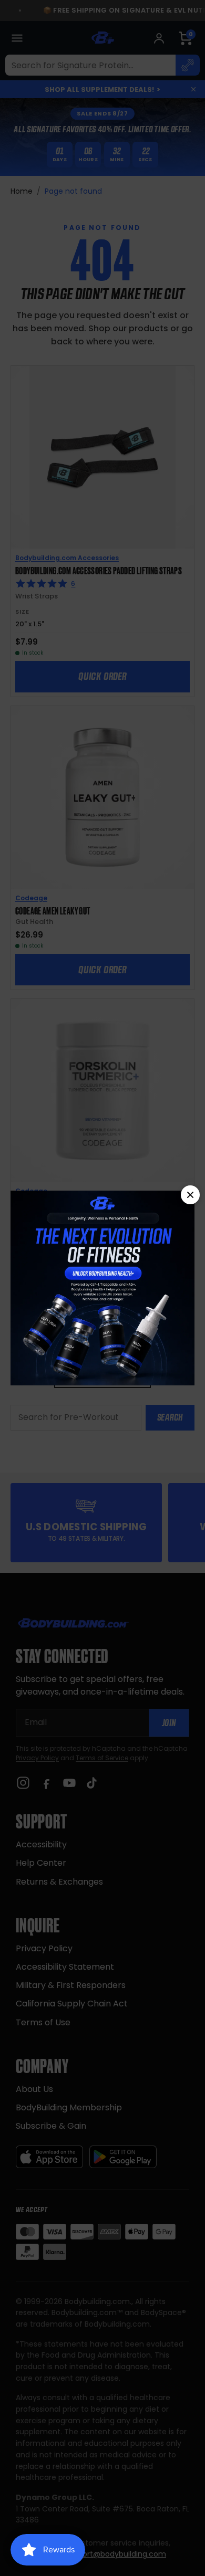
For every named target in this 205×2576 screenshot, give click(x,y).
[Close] (190, 1195)
